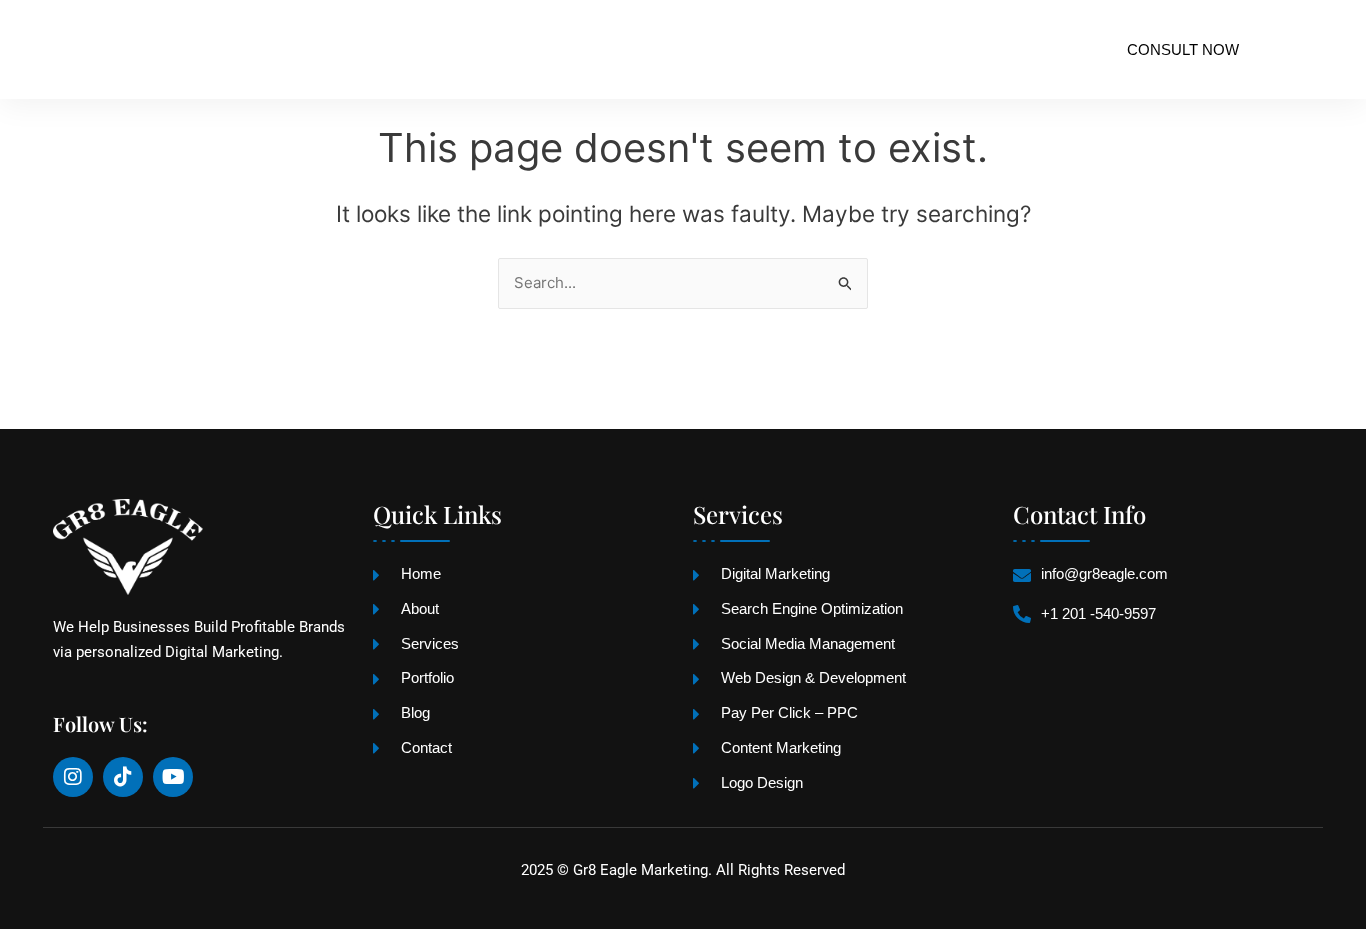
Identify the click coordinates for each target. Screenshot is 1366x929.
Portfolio (751, 49)
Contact (943, 49)
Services (496, 49)
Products (630, 49)
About (397, 49)
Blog (851, 49)
